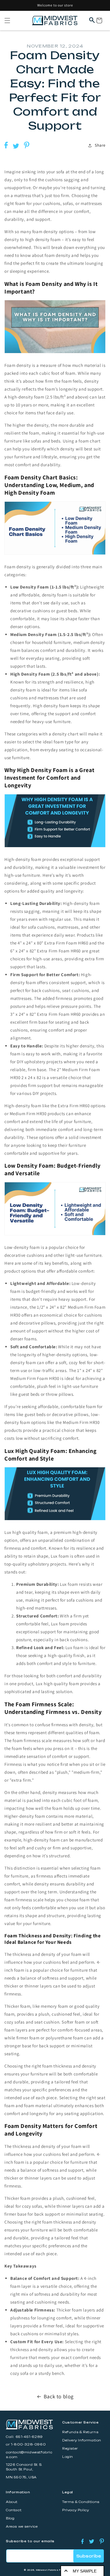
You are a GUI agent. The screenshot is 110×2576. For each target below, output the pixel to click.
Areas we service (22, 2527)
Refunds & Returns (80, 2432)
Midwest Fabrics (47, 2570)
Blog (10, 2518)
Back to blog (59, 2396)
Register (70, 2449)
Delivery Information (82, 2440)
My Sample (85, 2571)
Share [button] (100, 145)
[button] (7, 21)
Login (68, 2457)
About (12, 2502)
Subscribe (89, 2556)
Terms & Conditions (81, 2502)
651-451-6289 (29, 2437)
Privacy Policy (76, 2510)
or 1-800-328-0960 (26, 2444)
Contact (14, 2510)
